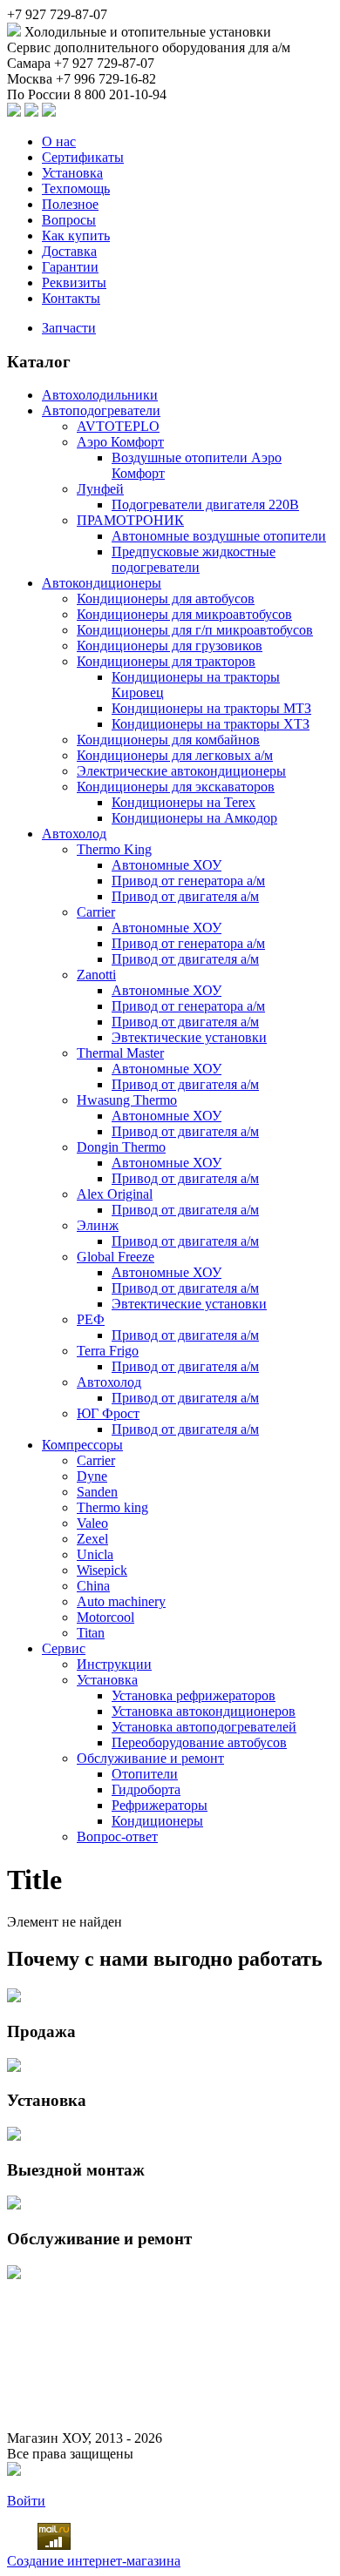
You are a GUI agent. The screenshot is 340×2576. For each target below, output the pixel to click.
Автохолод (74, 834)
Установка (72, 173)
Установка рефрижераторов (194, 1695)
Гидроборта (146, 1789)
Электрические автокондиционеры (181, 771)
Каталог (39, 362)
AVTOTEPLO (118, 426)
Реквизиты (74, 282)
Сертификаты (83, 157)
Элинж (98, 1225)
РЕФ (91, 1319)
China (93, 1586)
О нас (59, 141)
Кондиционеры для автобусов (166, 599)
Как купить (76, 235)
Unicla (95, 1554)
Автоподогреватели (101, 410)
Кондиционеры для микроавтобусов (184, 614)
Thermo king (112, 1507)
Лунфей (100, 489)
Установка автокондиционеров (204, 1711)
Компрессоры (82, 1445)
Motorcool (105, 1617)
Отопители (145, 1774)
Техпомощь (76, 188)
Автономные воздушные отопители (219, 536)
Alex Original (115, 1194)
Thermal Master (120, 1053)
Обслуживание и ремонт (150, 1758)
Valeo (92, 1523)
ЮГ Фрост (108, 1413)
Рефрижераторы (160, 1805)
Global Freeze (116, 1257)
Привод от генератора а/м (188, 881)
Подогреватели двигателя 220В (205, 504)
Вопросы (69, 220)
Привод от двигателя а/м (185, 896)
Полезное (70, 204)
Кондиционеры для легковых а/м (175, 755)
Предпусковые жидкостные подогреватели (194, 559)
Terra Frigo (108, 1351)
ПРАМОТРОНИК (130, 520)
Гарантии (70, 267)
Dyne (92, 1476)
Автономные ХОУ (167, 865)
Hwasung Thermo (127, 1100)
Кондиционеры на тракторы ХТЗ (211, 724)
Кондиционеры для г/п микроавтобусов (195, 630)
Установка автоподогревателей (204, 1727)
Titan (91, 1633)
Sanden (97, 1492)
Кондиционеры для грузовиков (170, 646)
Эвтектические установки (189, 1037)
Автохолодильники (100, 395)
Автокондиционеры (102, 583)
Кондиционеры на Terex (184, 802)
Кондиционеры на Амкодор (194, 818)
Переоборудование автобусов (199, 1742)
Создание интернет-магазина (94, 2561)
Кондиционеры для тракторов (166, 661)
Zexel (92, 1539)
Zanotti (96, 975)
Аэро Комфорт (120, 442)
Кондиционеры (157, 1821)
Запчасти (69, 328)
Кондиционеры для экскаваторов (176, 787)
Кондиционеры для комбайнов (168, 740)
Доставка (69, 251)
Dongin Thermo (121, 1147)
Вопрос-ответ (117, 1836)
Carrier (96, 912)
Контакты (71, 298)
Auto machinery (121, 1601)
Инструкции (114, 1664)
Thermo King (114, 849)
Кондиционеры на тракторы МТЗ (211, 708)
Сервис (64, 1648)
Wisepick (102, 1570)
